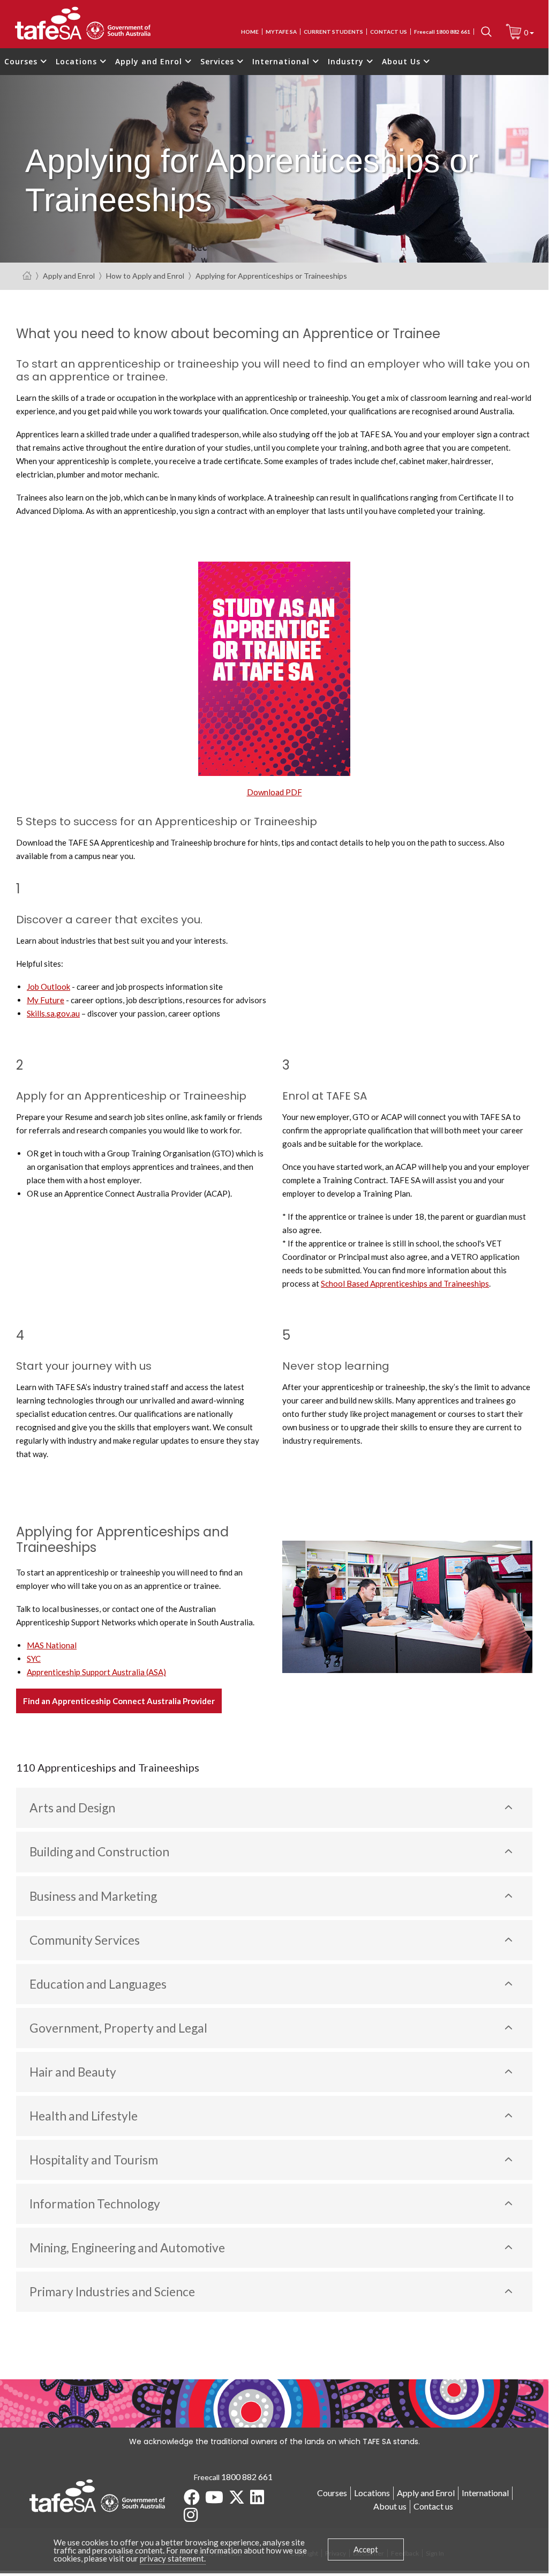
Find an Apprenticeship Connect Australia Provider (119, 1701)
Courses (22, 61)
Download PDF (274, 792)
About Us (403, 61)
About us (390, 2506)
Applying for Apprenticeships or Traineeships (271, 276)
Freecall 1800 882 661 (442, 32)
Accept (366, 2549)
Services (219, 61)
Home (250, 32)
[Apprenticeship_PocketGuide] (274, 668)
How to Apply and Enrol (145, 276)
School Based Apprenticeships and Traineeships (405, 1283)
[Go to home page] (27, 276)
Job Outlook (48, 987)
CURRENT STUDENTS (333, 32)
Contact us (389, 32)
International (282, 61)
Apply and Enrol (150, 61)
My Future (46, 1000)
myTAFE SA (281, 32)
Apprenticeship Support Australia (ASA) (96, 1672)
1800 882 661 (247, 2477)
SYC (34, 1659)
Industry (347, 61)
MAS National (52, 1645)
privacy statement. (173, 2558)
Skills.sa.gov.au (53, 1013)
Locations (78, 61)
